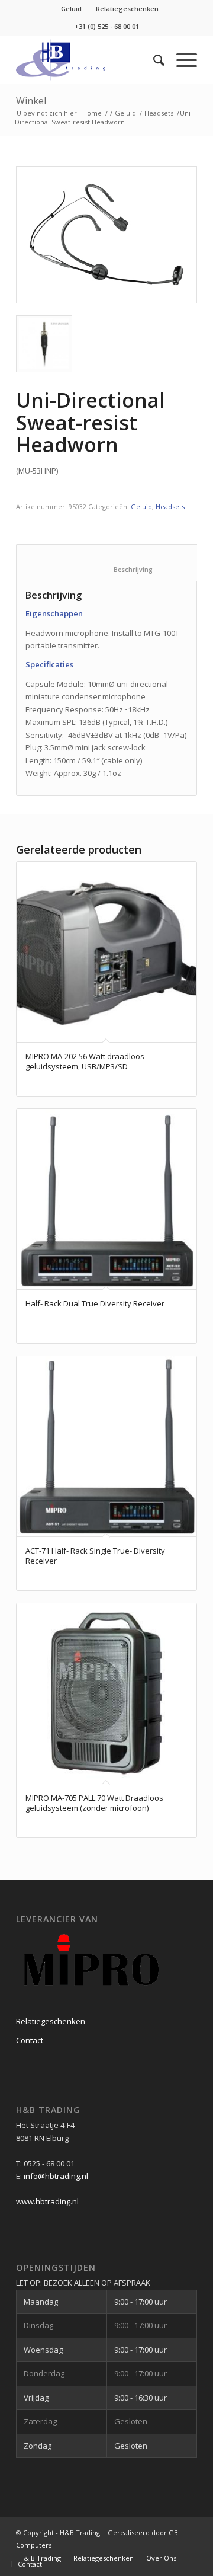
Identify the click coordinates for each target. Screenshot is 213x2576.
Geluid (71, 9)
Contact (30, 2040)
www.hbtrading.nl (47, 2201)
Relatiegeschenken (127, 9)
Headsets (159, 113)
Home (92, 113)
